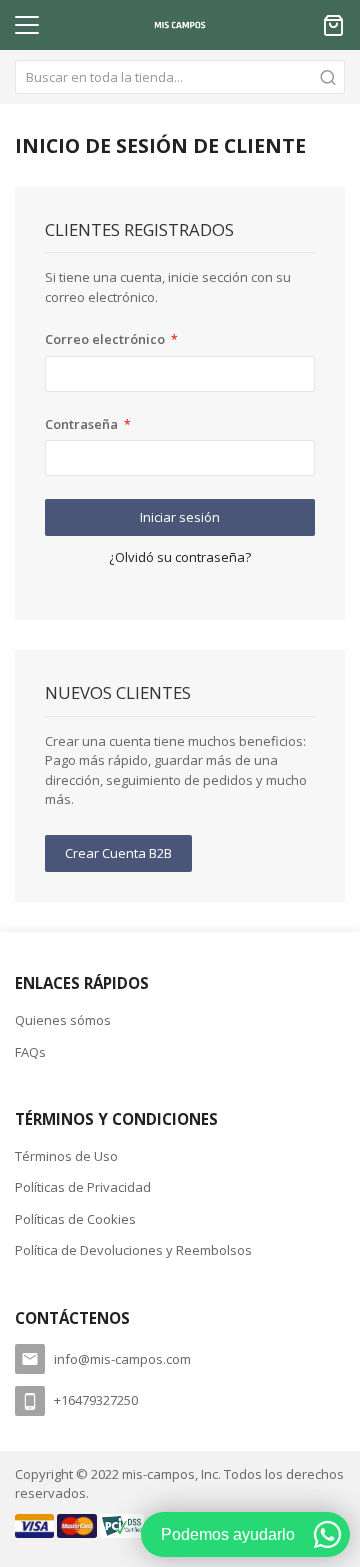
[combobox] (180, 77)
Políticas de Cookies (75, 1219)
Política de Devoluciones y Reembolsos (133, 1250)
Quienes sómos (63, 1020)
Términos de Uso (66, 1156)
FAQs (30, 1052)
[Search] (328, 77)
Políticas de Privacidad (83, 1187)
